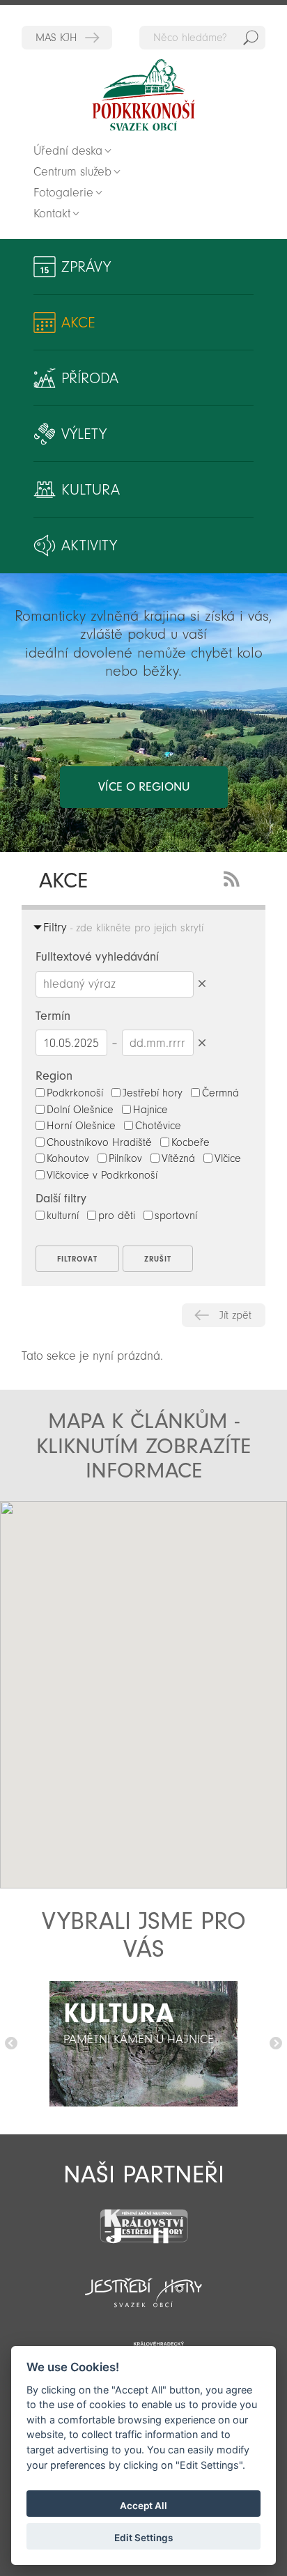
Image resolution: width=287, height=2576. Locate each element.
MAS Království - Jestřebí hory (67, 38)
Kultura (91, 490)
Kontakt (52, 214)
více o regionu (144, 787)
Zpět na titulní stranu (143, 95)
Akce (78, 323)
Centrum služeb (72, 172)
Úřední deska (68, 151)
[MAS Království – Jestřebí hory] (143, 2218)
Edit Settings (143, 2538)
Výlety (84, 434)
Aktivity (89, 545)
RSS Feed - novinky (234, 877)
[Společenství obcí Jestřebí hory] (143, 2283)
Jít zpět (235, 1315)
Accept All (143, 2506)
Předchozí (11, 2044)
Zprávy (86, 267)
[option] (143, 2044)
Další (276, 2044)
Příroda (90, 378)
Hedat (251, 38)
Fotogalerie (63, 193)
